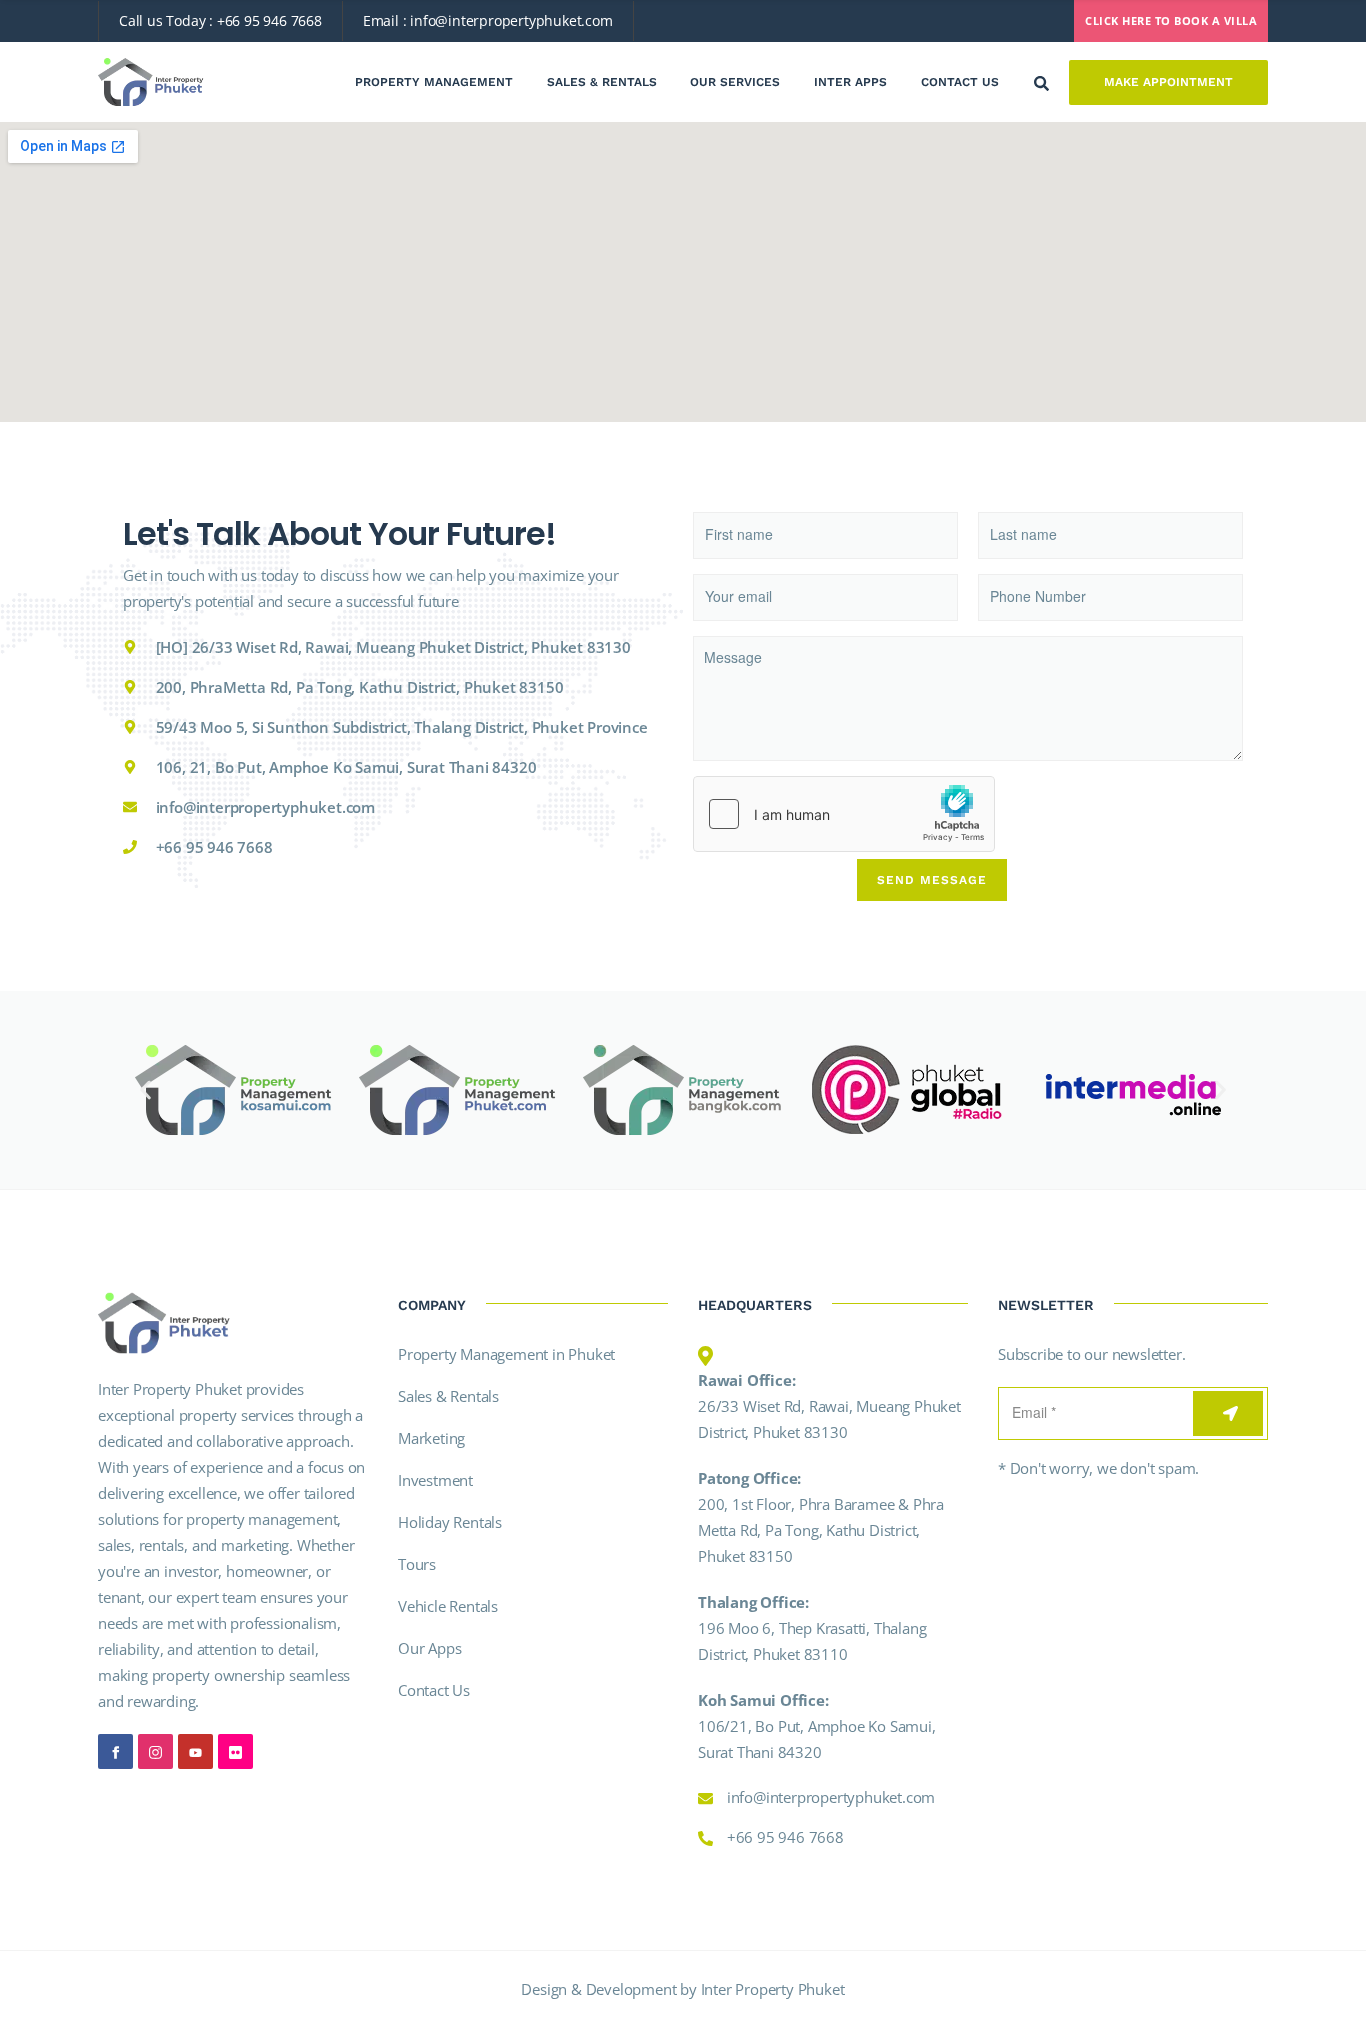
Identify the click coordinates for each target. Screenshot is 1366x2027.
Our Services (735, 82)
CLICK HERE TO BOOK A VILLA (1171, 20)
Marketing (431, 1438)
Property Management (434, 82)
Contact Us (960, 82)
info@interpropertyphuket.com (511, 20)
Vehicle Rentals (448, 1606)
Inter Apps (850, 82)
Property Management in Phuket (506, 1354)
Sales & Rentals (602, 82)
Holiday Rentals (450, 1522)
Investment (435, 1480)
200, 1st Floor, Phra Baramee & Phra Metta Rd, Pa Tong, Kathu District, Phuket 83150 (821, 1530)
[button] (145, 1090)
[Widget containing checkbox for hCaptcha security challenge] (844, 814)
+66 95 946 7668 (269, 20)
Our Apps (429, 1648)
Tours (417, 1564)
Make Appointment (1168, 82)
